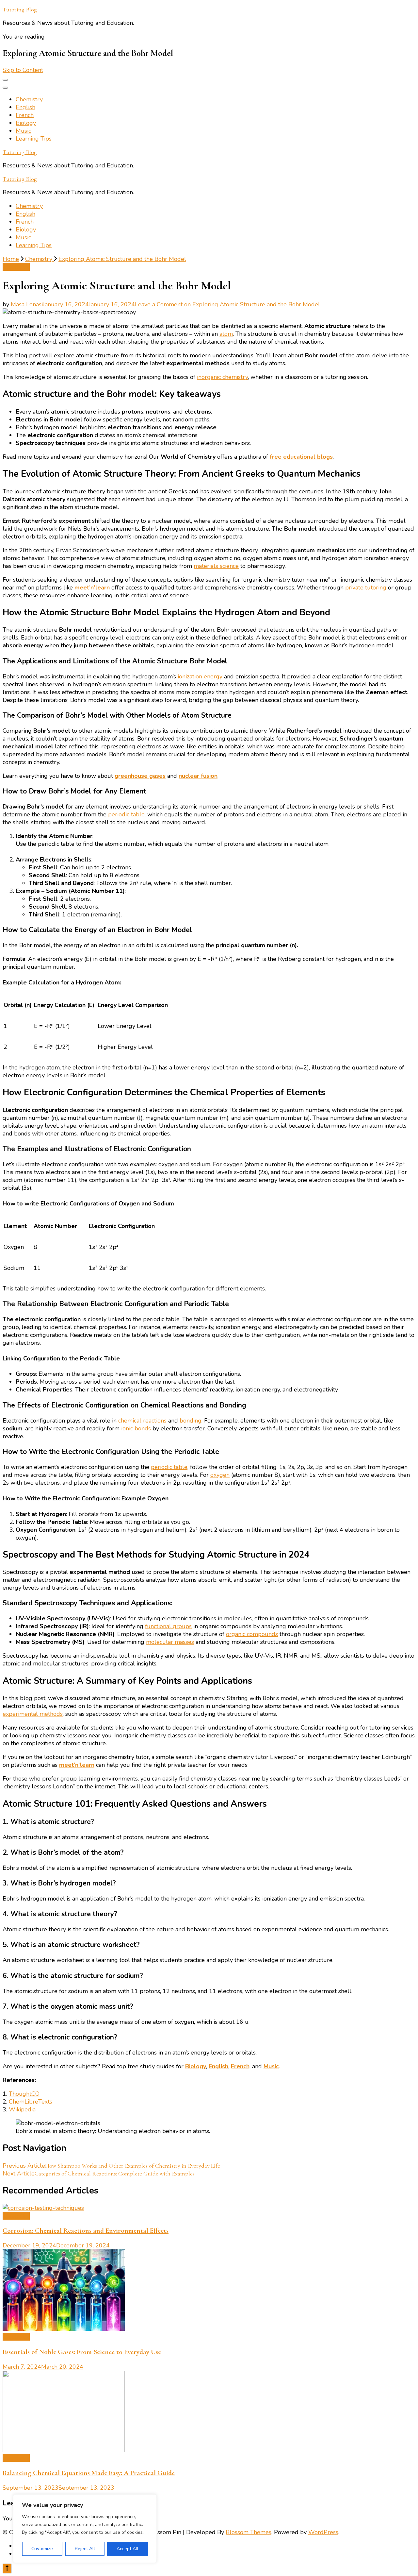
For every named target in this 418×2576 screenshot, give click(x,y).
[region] (85, 2529)
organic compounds (252, 1634)
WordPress (323, 2532)
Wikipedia (22, 2109)
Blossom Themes (249, 2532)
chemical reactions (142, 1421)
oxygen (220, 1475)
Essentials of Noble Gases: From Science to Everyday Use (82, 2352)
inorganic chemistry (222, 377)
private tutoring (366, 588)
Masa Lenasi (27, 304)
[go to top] (7, 2568)
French (25, 115)
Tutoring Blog (20, 9)
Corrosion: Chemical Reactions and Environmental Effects (86, 2231)
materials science (216, 566)
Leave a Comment (227, 304)
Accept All (128, 2549)
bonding (191, 1421)
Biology (26, 123)
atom (226, 334)
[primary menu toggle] (5, 80)
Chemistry (29, 99)
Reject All (85, 2549)
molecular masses (170, 1642)
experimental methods (33, 1714)
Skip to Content (23, 70)
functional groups (168, 1626)
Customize (42, 2549)
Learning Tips (34, 139)
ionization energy (200, 676)
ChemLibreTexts (31, 2102)
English (25, 107)
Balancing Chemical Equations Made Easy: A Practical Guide (89, 2473)
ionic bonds (136, 1428)
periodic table (126, 814)
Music (23, 131)
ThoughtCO (24, 2094)
